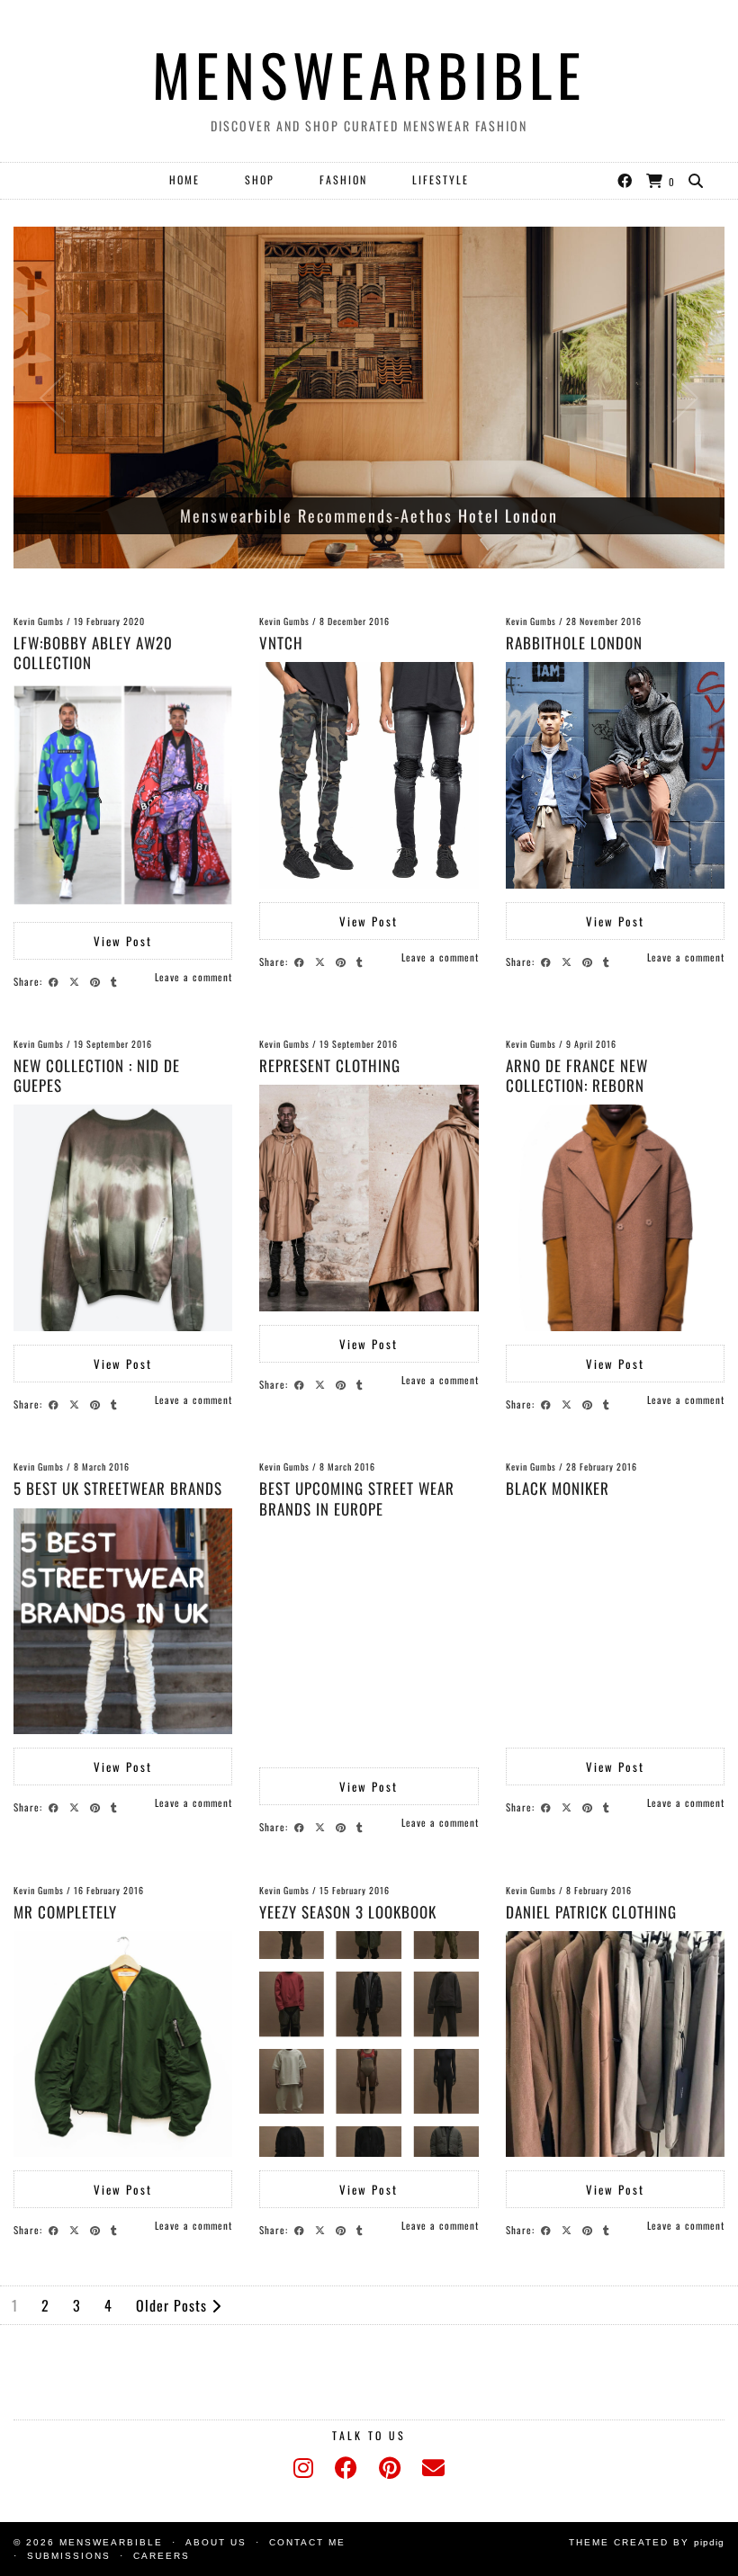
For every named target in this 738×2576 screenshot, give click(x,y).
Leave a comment (193, 977)
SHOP (260, 179)
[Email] (433, 2468)
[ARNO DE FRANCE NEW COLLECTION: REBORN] (615, 1218)
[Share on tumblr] (117, 980)
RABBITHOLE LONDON (574, 643)
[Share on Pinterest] (98, 980)
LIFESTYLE (441, 179)
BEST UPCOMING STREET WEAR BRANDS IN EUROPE (357, 1498)
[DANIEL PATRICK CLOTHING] (615, 2044)
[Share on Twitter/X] (77, 980)
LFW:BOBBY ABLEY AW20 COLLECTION (93, 653)
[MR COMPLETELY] (123, 2044)
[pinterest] (390, 2468)
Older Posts (174, 2305)
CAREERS (162, 2556)
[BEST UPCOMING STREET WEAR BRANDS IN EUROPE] (369, 1641)
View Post (123, 941)
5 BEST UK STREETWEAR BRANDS (118, 1488)
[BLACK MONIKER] (615, 1622)
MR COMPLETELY (65, 1912)
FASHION (343, 179)
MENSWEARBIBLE (369, 74)
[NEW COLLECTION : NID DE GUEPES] (123, 1218)
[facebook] (346, 2468)
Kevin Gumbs (39, 621)
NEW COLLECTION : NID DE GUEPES (97, 1075)
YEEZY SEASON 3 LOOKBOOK (348, 1912)
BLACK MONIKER (558, 1488)
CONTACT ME (307, 2542)
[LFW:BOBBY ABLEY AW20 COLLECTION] (123, 795)
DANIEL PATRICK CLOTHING (591, 1912)
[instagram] (303, 2468)
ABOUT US (216, 2542)
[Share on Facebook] (56, 980)
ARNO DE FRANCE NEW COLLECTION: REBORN (577, 1075)
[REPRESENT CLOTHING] (369, 1198)
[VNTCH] (369, 775)
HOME (184, 179)
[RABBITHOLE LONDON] (615, 775)
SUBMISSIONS (69, 2556)
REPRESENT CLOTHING (330, 1065)
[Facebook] (625, 180)
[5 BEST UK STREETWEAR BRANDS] (123, 1622)
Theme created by (647, 2542)
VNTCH (281, 643)
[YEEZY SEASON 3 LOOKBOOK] (369, 2044)
